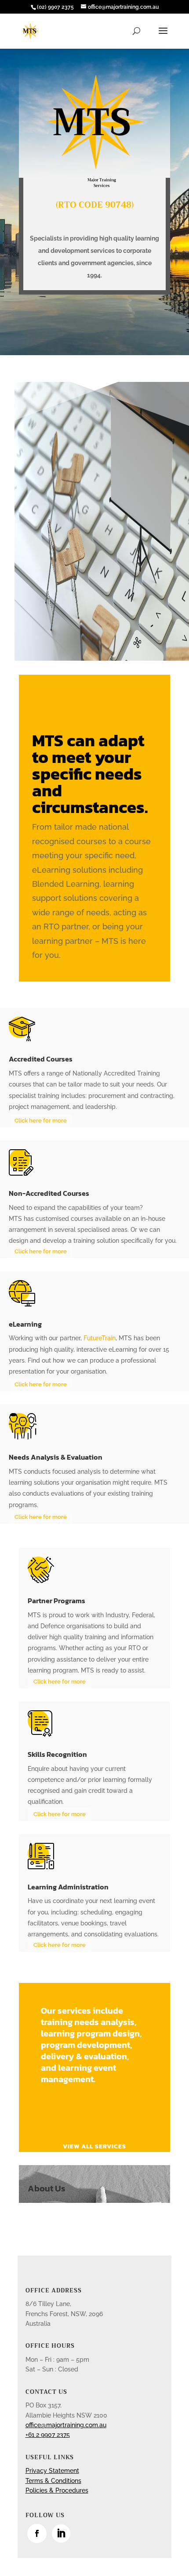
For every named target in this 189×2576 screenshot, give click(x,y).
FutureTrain (100, 1338)
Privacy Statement (52, 2471)
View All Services (94, 2146)
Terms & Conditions (53, 2481)
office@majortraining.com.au (66, 2425)
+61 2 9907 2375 (48, 2435)
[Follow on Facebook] (37, 2533)
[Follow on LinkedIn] (61, 2533)
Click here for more (41, 1121)
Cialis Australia (90, 955)
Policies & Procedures (57, 2490)
